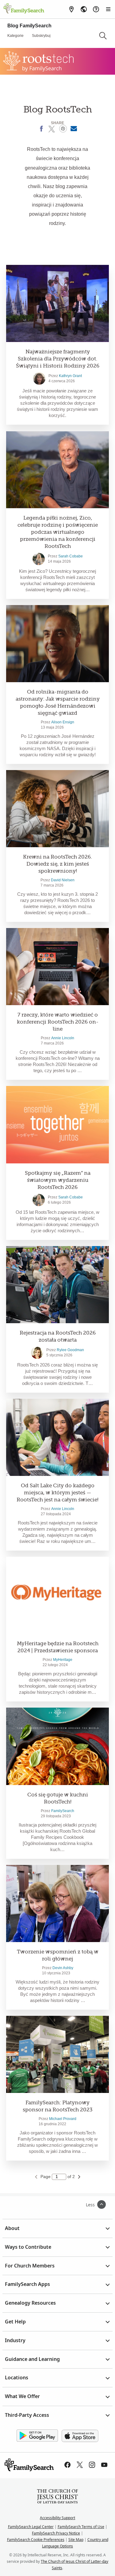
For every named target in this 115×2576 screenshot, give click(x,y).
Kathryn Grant (70, 376)
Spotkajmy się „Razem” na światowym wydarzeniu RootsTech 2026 (58, 1180)
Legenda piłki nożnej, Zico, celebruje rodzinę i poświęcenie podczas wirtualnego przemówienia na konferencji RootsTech (58, 532)
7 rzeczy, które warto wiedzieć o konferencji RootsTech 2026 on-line (58, 1022)
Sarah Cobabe (71, 556)
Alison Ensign (63, 722)
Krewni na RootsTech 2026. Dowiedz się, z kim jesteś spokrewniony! (57, 864)
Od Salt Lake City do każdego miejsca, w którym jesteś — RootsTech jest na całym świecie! (57, 1493)
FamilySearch (63, 1811)
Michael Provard (63, 2119)
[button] (103, 36)
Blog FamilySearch (29, 26)
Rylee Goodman (70, 1350)
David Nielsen (63, 880)
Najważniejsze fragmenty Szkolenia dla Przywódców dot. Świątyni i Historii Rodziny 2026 (58, 359)
